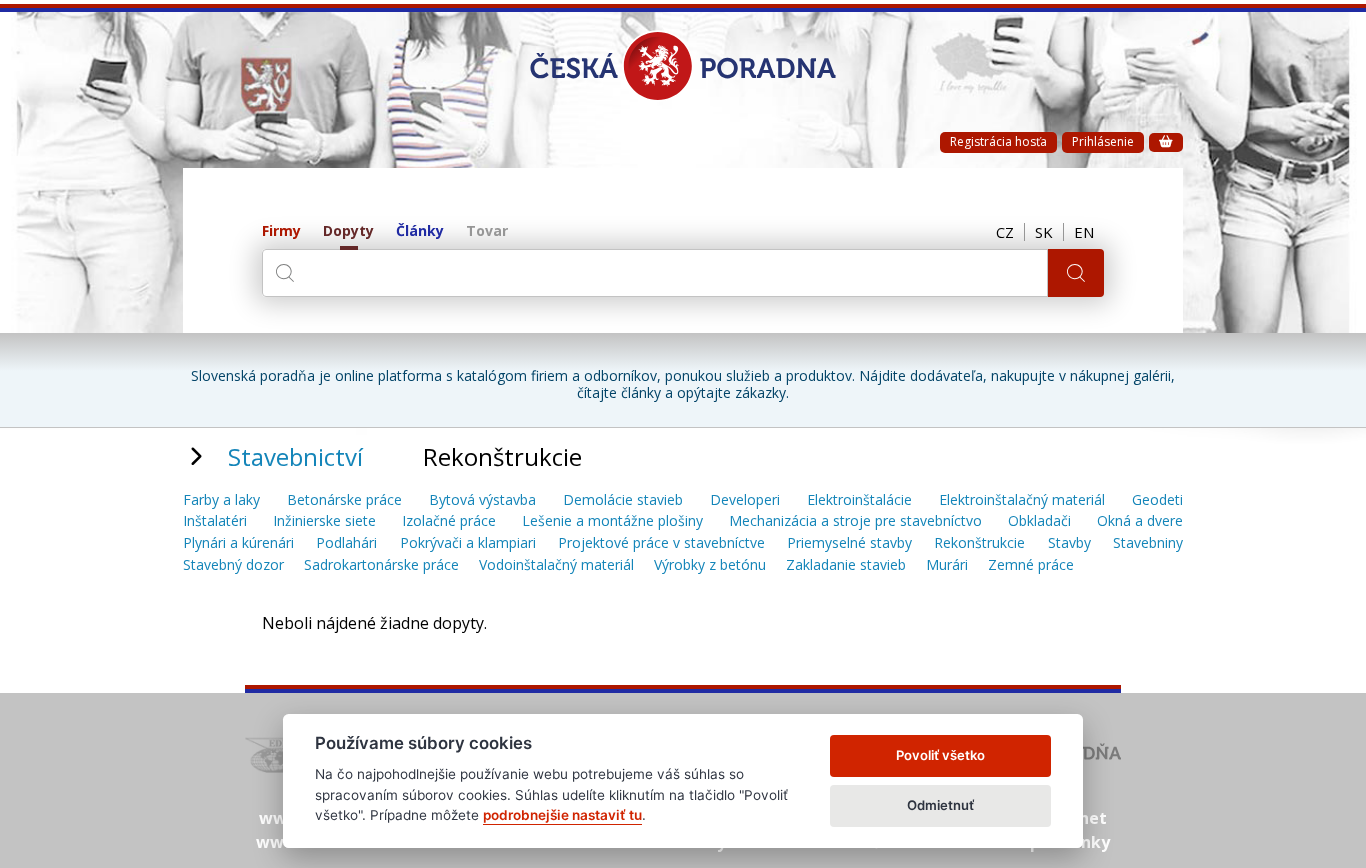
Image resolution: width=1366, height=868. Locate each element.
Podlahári (346, 543)
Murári (947, 565)
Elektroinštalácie (859, 500)
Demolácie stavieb (623, 500)
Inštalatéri (215, 521)
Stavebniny (1148, 543)
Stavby (1069, 543)
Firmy (281, 231)
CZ (1005, 232)
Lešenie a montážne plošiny (612, 521)
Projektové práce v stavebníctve (661, 543)
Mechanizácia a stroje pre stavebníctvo (855, 521)
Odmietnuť (940, 805)
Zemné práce (1031, 565)
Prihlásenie (1103, 141)
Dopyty (348, 231)
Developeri (745, 500)
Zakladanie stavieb (846, 565)
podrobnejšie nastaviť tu (562, 815)
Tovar (487, 231)
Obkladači (1039, 521)
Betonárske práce (344, 500)
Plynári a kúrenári (238, 543)
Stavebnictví (295, 456)
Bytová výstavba (482, 500)
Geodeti (1157, 500)
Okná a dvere (1140, 521)
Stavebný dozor (233, 565)
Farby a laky (221, 500)
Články (420, 231)
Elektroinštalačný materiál (1022, 500)
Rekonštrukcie (979, 543)
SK (1044, 232)
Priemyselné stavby (849, 543)
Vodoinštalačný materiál (556, 565)
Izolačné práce (449, 521)
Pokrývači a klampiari (468, 543)
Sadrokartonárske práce (381, 565)
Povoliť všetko (940, 755)
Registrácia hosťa (998, 141)
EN (1084, 232)
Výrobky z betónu (710, 565)
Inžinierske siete (324, 521)
